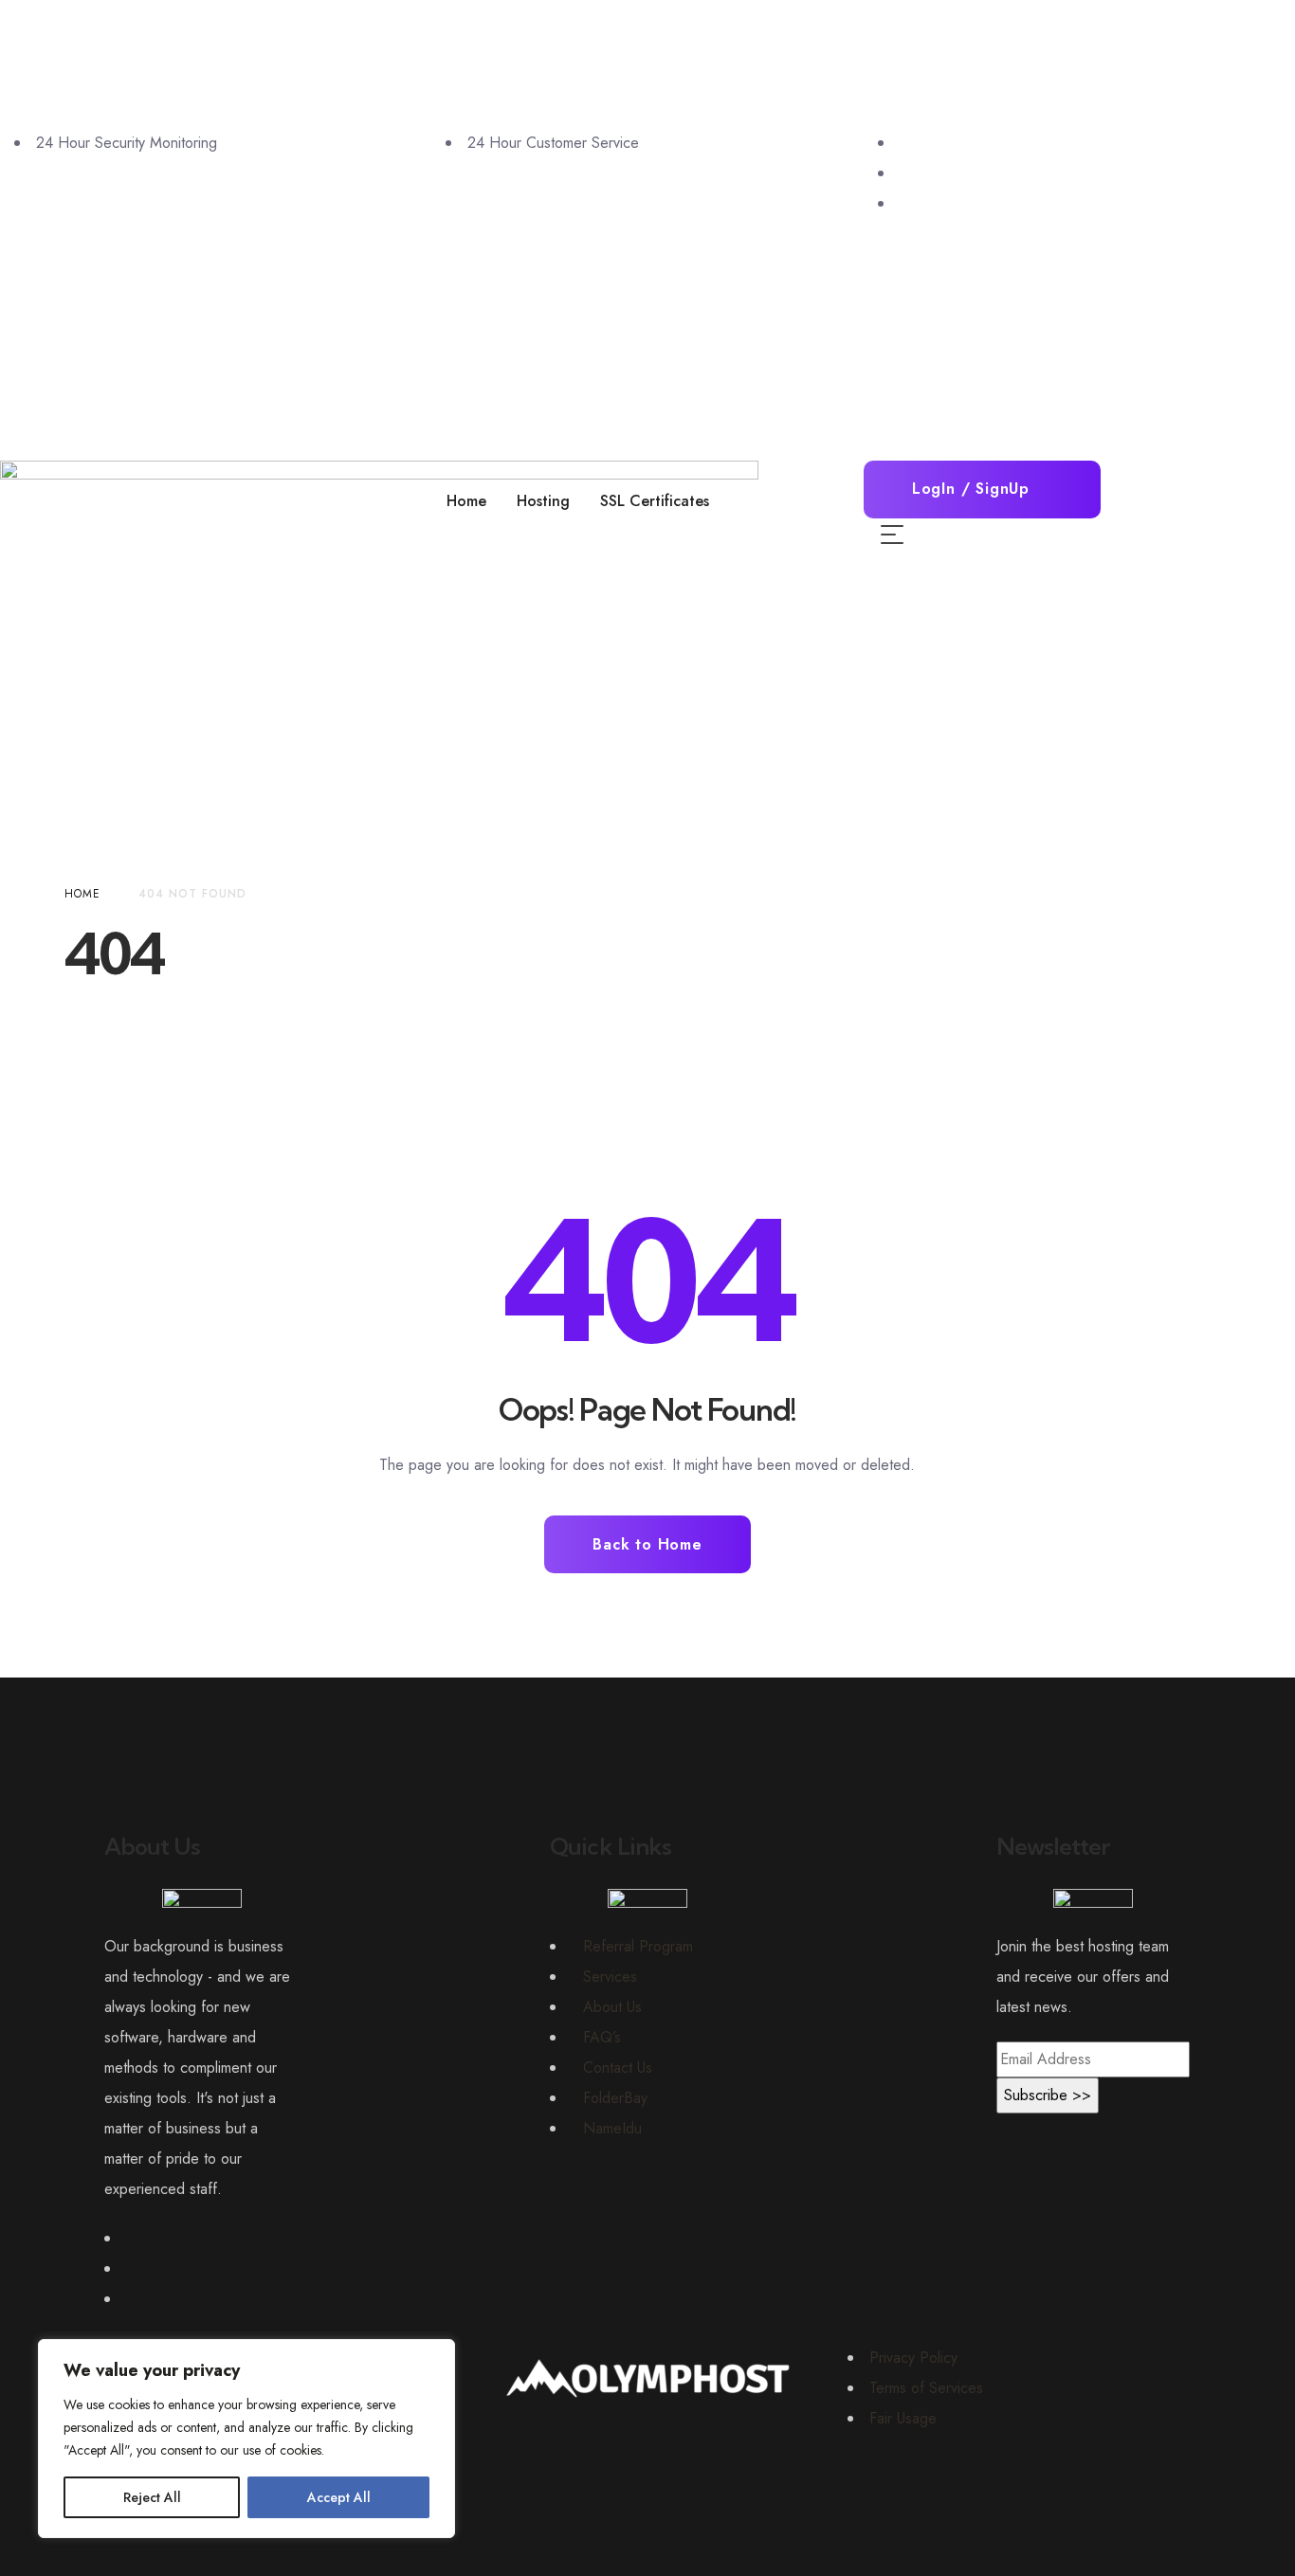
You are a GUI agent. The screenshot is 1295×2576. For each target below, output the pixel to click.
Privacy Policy (913, 2358)
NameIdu (612, 2128)
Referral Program (638, 1946)
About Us (612, 2007)
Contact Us (618, 2068)
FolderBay (615, 2098)
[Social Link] (905, 143)
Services (610, 1977)
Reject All (152, 2497)
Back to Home (647, 1544)
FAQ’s (602, 2037)
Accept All (339, 2497)
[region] (246, 2439)
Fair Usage (903, 2418)
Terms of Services (926, 2388)
